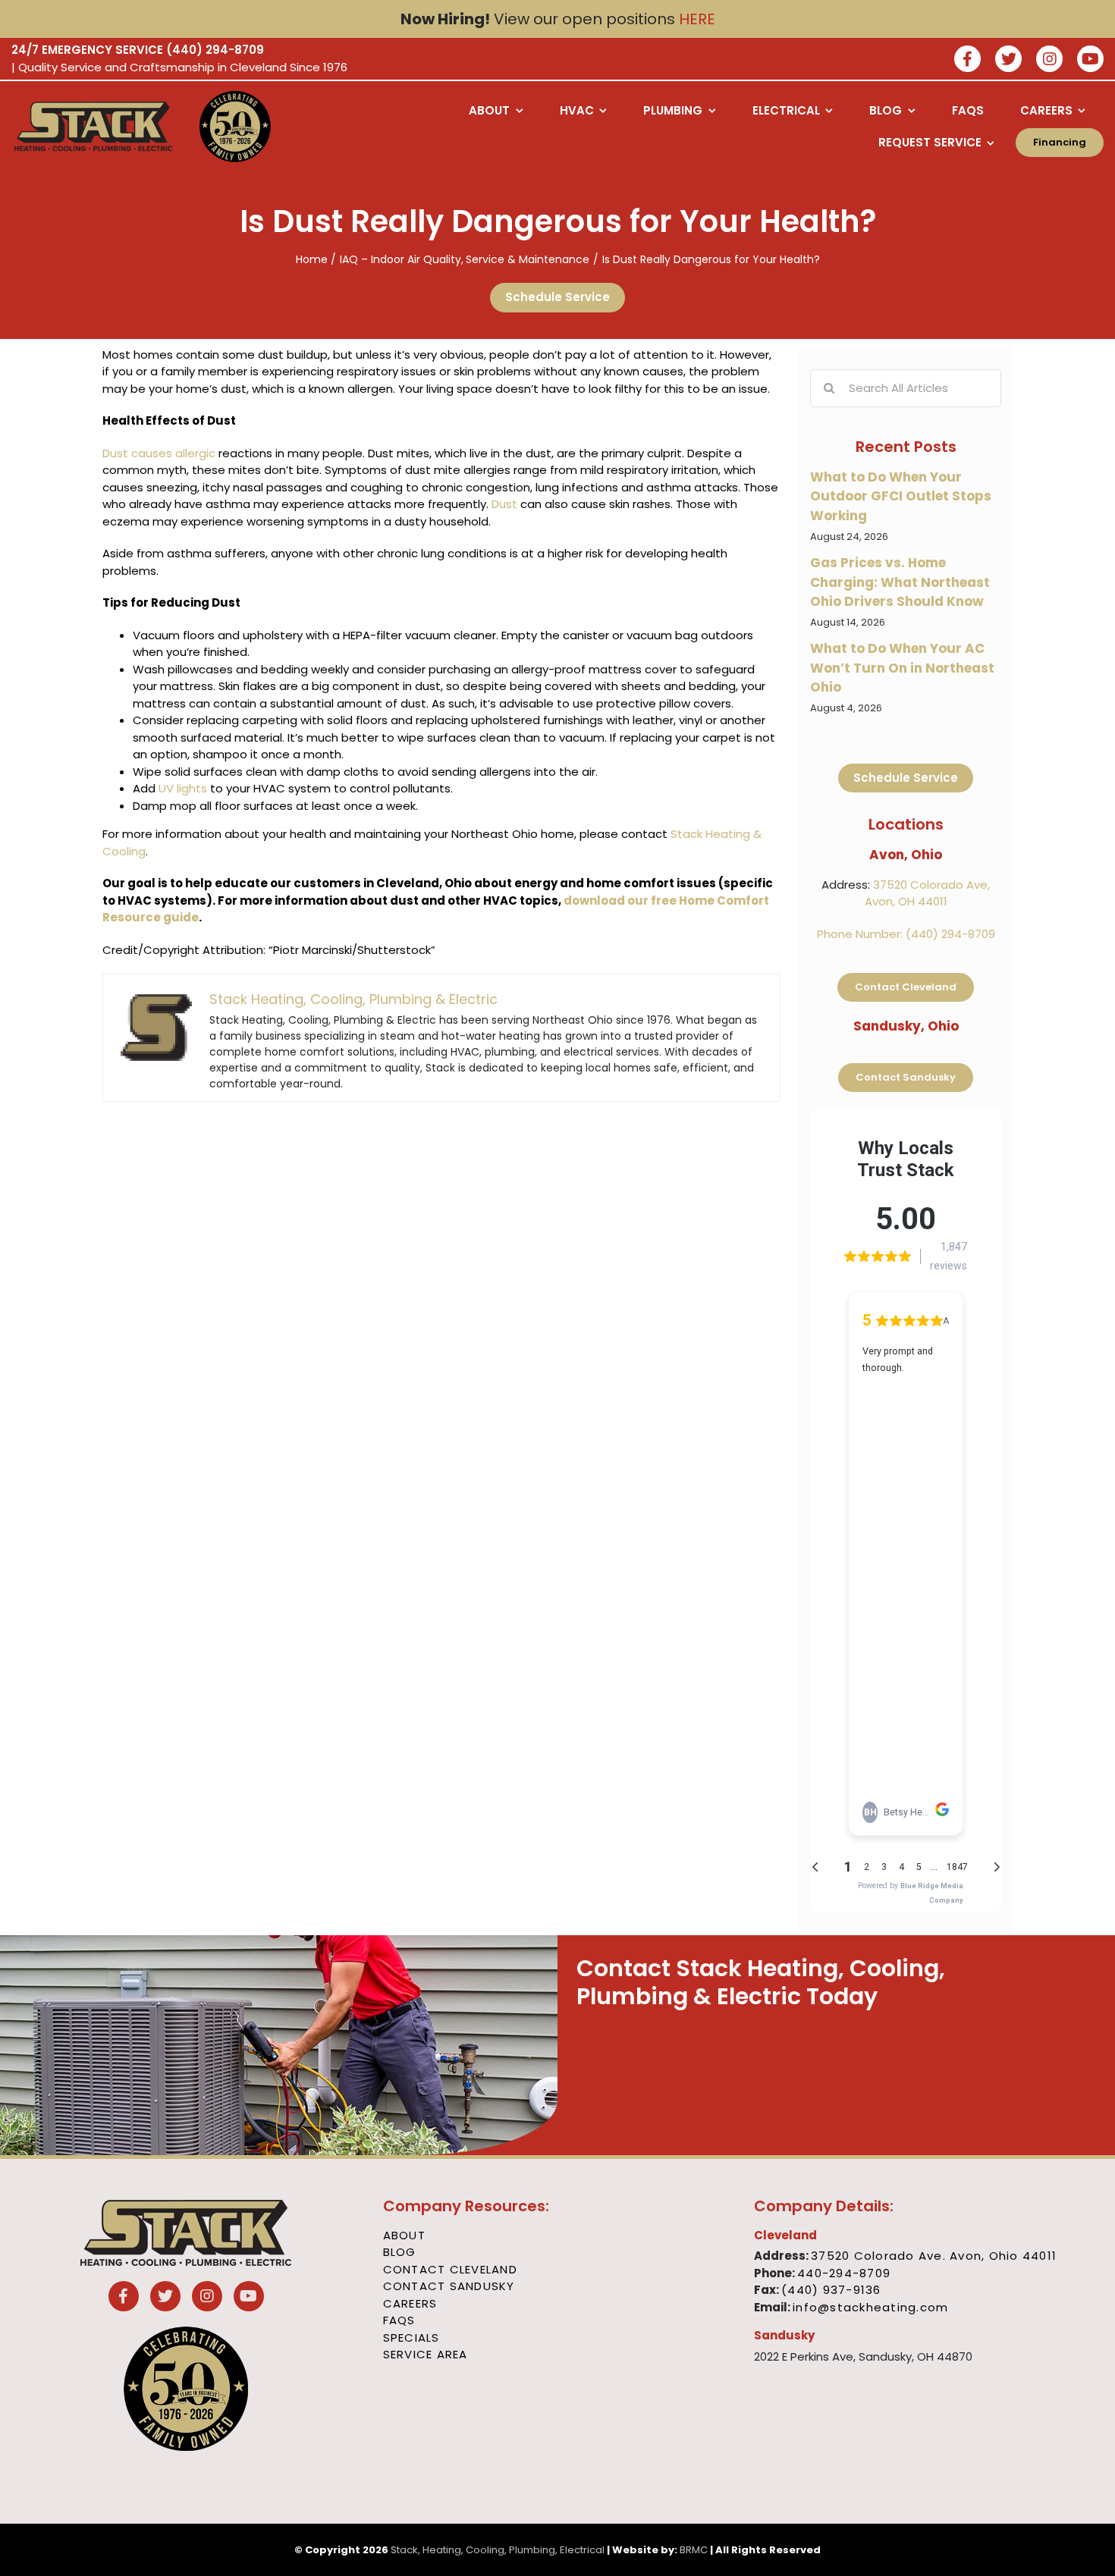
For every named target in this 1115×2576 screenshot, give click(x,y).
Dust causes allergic (159, 453)
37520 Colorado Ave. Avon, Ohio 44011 (934, 2256)
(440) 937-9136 (831, 2290)
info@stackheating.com (870, 2307)
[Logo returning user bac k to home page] (93, 127)
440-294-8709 (844, 2273)
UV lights (183, 788)
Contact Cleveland (450, 2269)
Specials (411, 2338)
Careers (410, 2303)
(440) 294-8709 (215, 50)
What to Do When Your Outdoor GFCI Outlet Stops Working (901, 496)
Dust (504, 504)
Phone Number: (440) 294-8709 (906, 934)
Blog (400, 2252)
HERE (697, 19)
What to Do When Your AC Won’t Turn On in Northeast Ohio (902, 668)
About (404, 2235)
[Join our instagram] (1049, 60)
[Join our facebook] (967, 60)
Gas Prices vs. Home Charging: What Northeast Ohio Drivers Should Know (900, 582)
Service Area (426, 2354)
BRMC (694, 2550)
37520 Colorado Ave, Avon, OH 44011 (928, 893)
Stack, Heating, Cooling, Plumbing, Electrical (498, 2550)
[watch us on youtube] (1090, 60)
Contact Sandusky (449, 2286)
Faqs (399, 2320)
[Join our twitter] (1008, 60)
